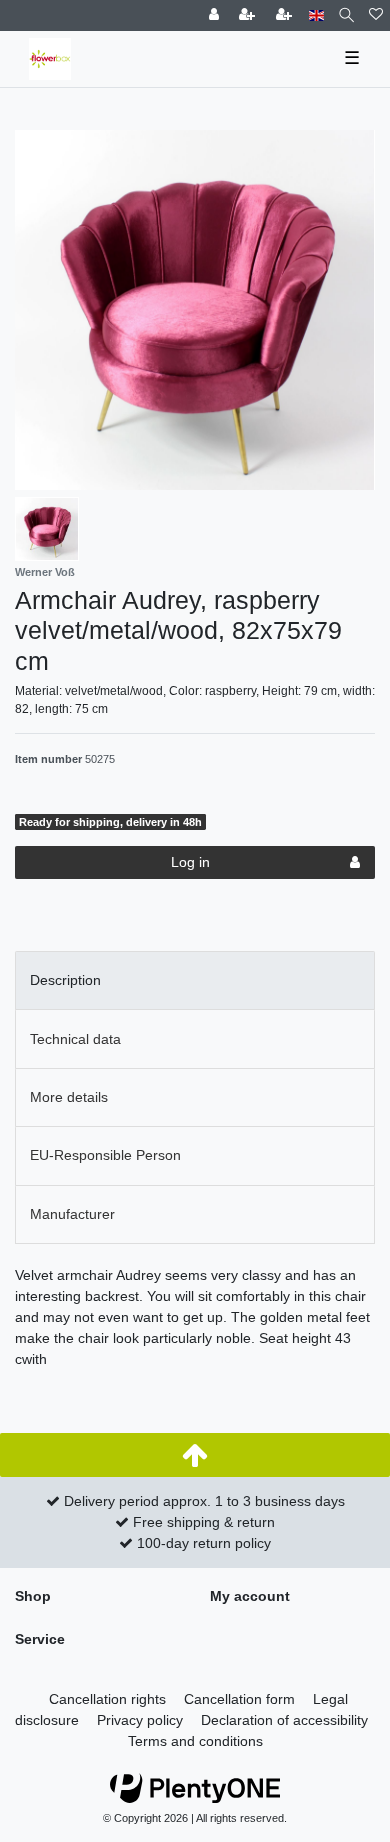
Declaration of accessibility (284, 1720)
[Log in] (216, 15)
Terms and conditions (195, 1741)
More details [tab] (69, 1097)
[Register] (249, 15)
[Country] (316, 15)
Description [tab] (65, 980)
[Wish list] (376, 15)
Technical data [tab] (75, 1039)
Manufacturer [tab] (72, 1214)
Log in (190, 862)
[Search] (346, 15)
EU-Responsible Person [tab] (105, 1155)
